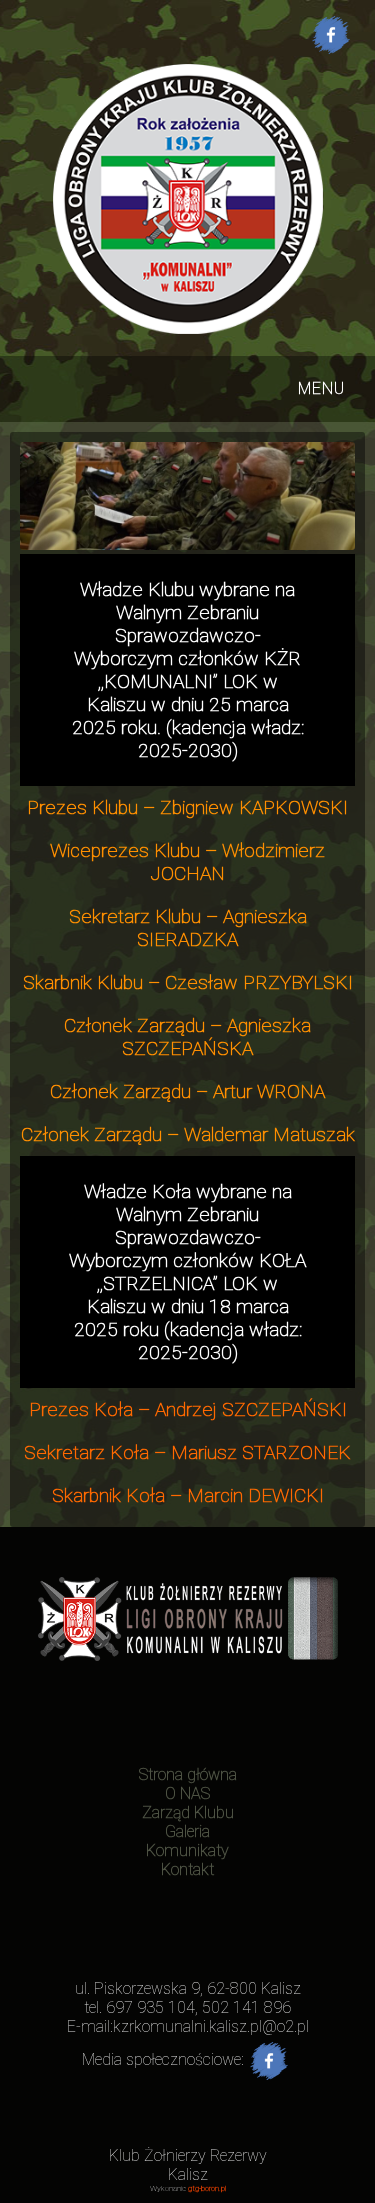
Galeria (187, 1831)
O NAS (187, 1793)
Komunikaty (187, 1850)
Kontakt (187, 1869)
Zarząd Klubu (188, 1812)
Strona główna (188, 1774)
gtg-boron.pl (207, 2188)
